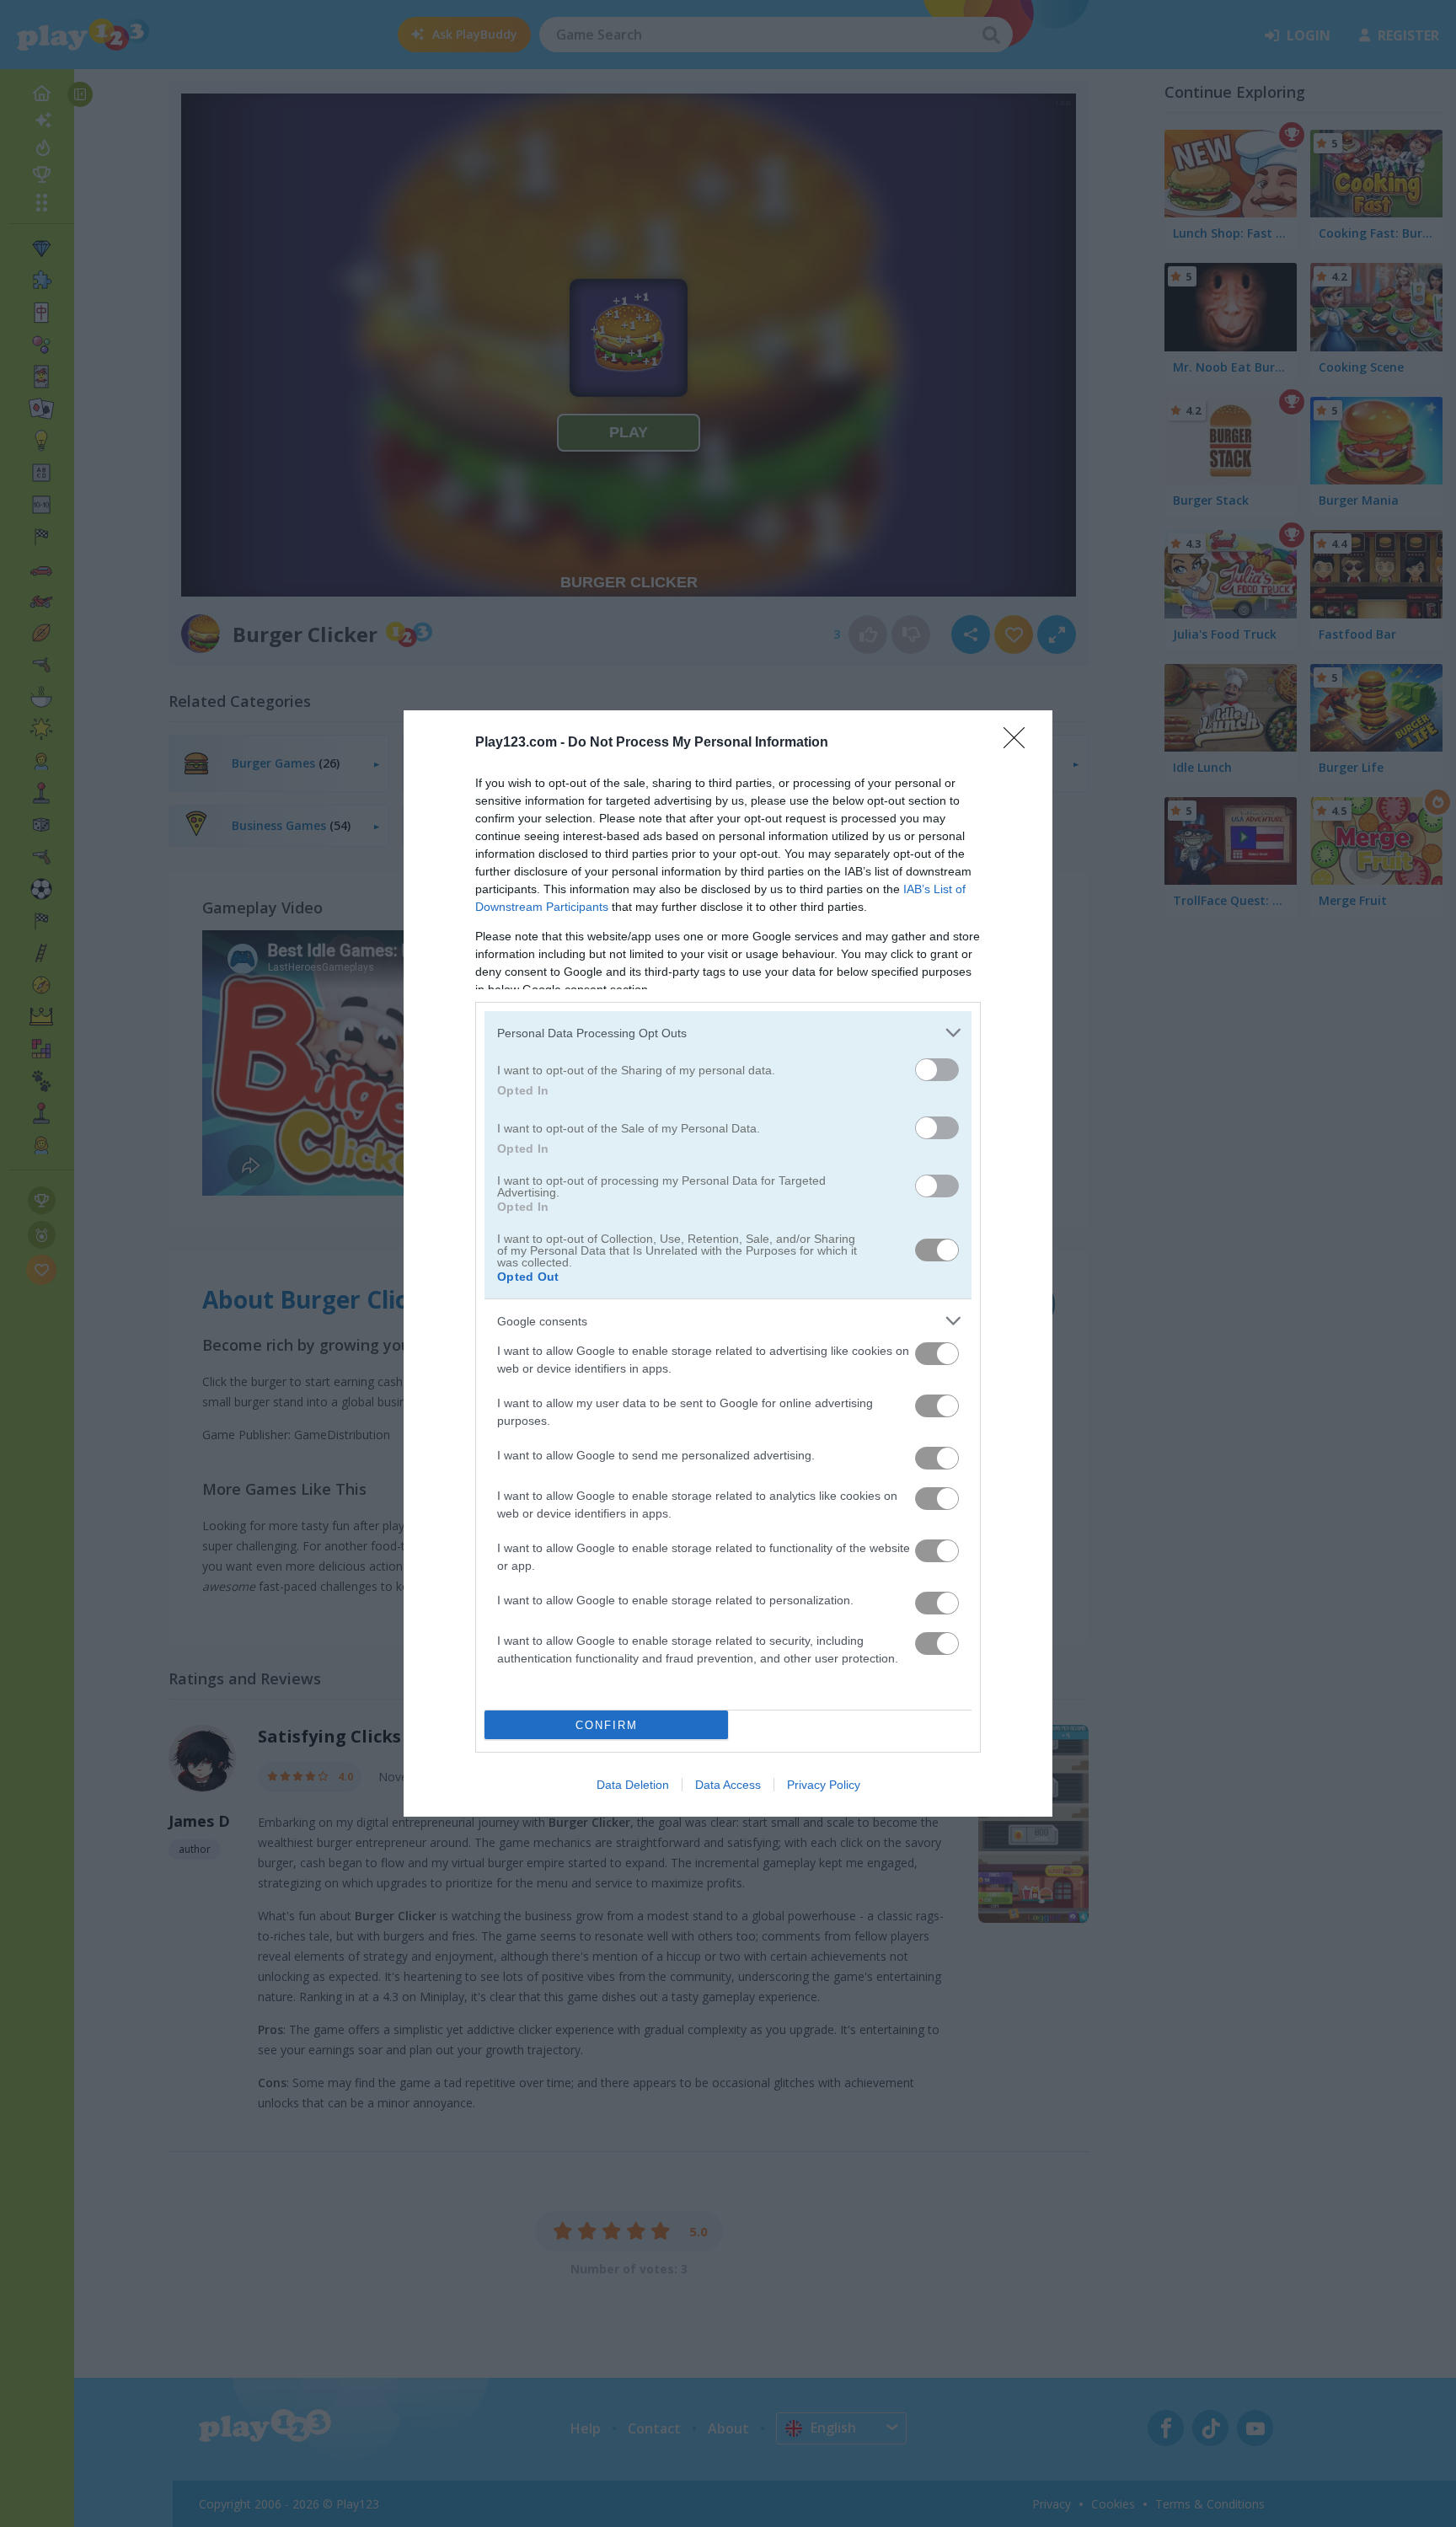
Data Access (728, 1785)
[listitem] (728, 1033)
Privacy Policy (824, 1785)
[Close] (1020, 743)
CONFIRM (607, 1725)
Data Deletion (633, 1785)
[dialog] (728, 1263)
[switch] (937, 1070)
